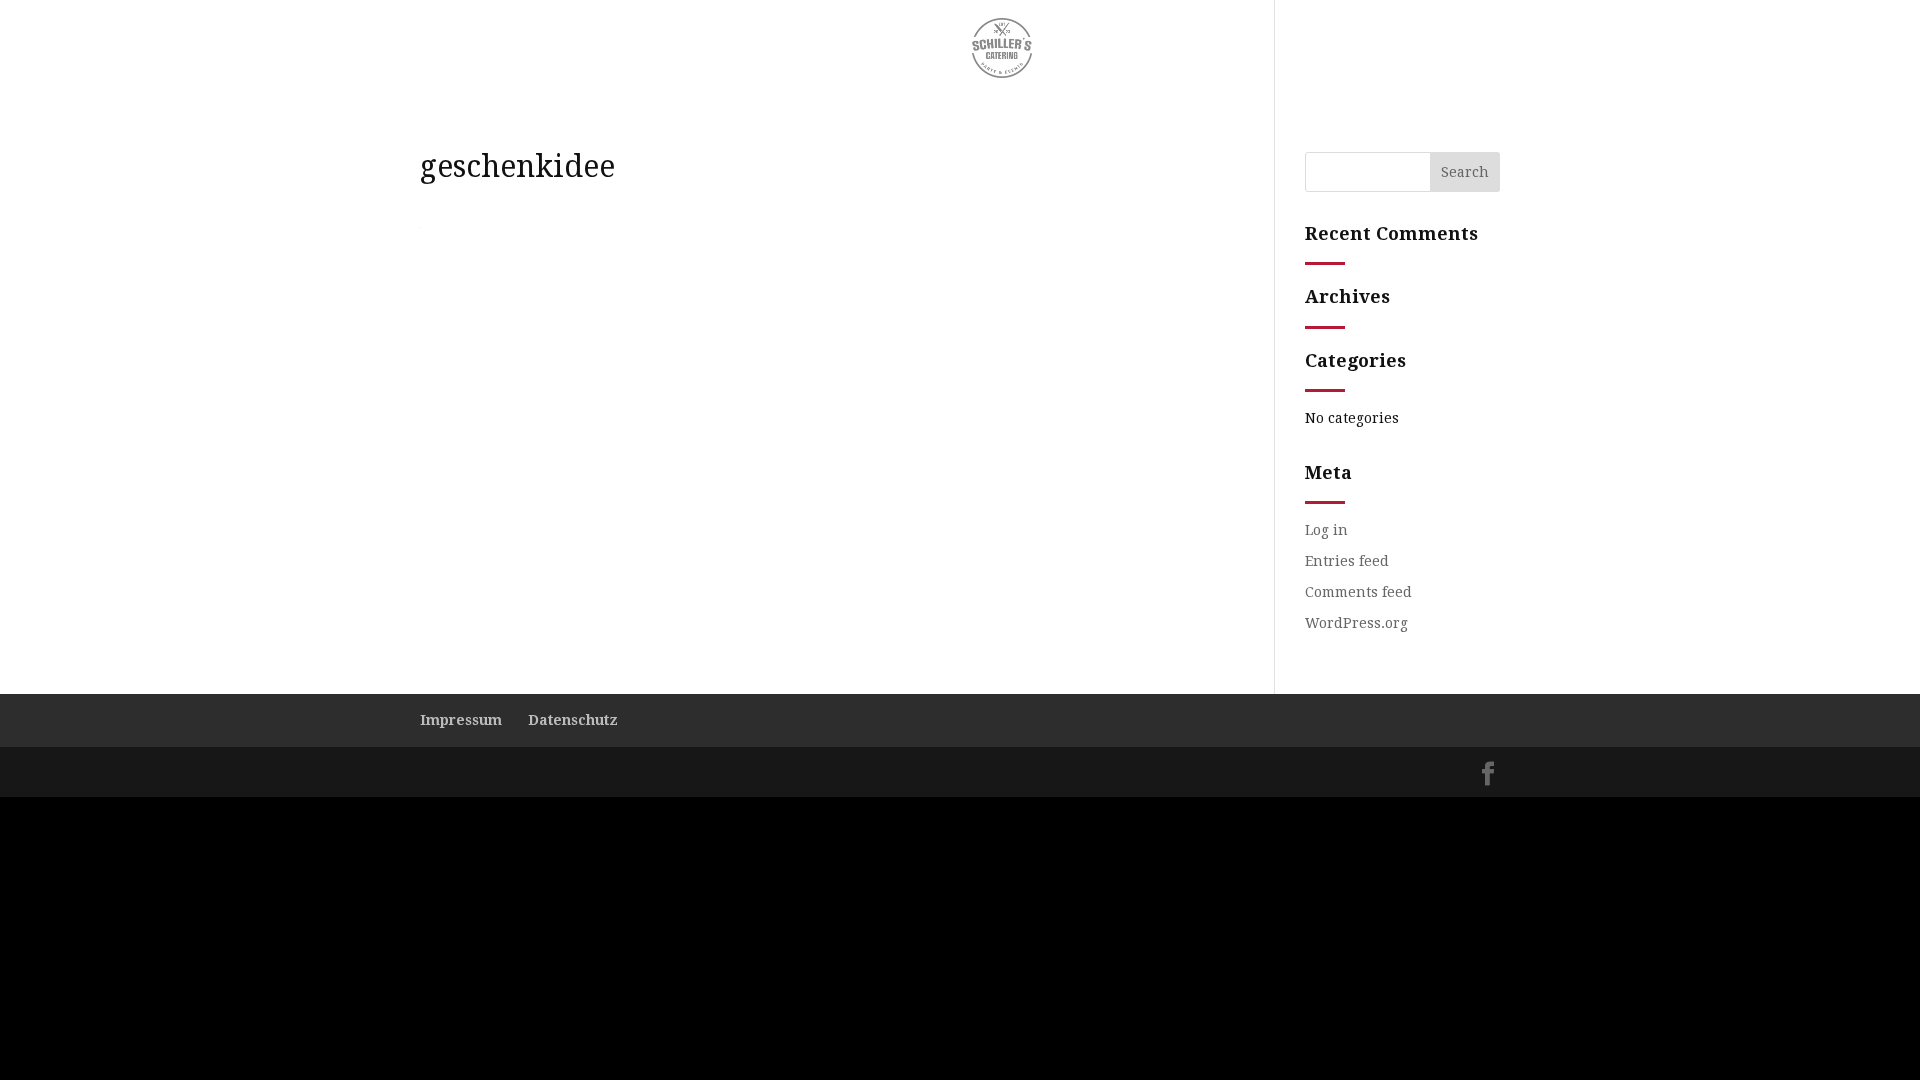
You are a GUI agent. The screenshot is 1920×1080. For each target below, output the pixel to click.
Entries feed (1347, 561)
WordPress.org (1356, 623)
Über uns (898, 47)
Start (822, 47)
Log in (1326, 530)
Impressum (461, 720)
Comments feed (1358, 592)
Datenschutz (573, 720)
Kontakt (1086, 47)
